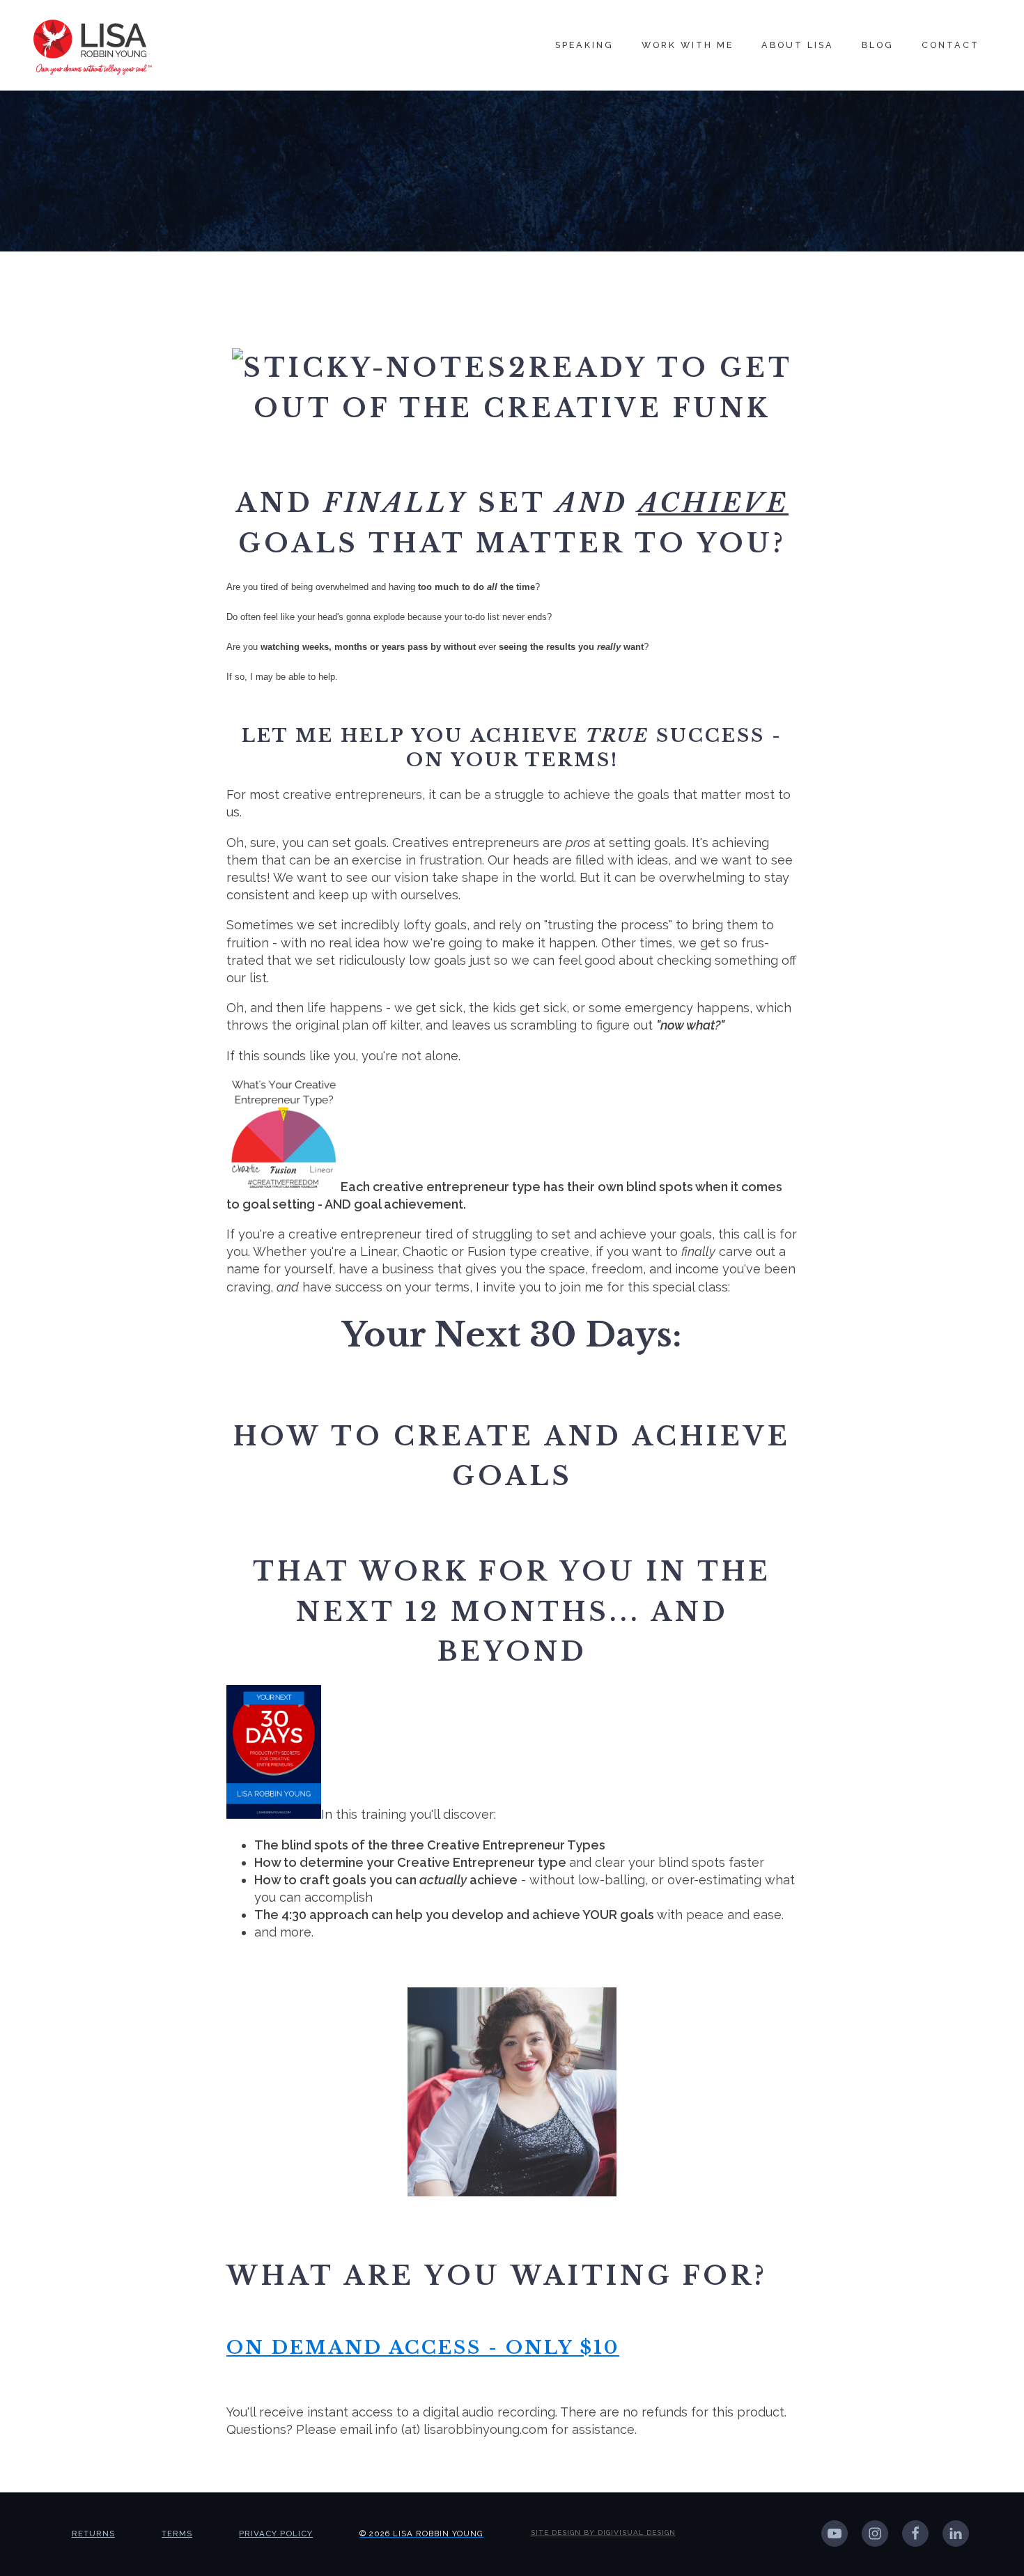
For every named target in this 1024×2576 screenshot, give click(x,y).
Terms (177, 2534)
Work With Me (688, 45)
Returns (93, 2534)
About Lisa (798, 45)
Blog (878, 45)
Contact (951, 45)
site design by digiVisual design (603, 2532)
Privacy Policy (276, 2534)
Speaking (584, 45)
